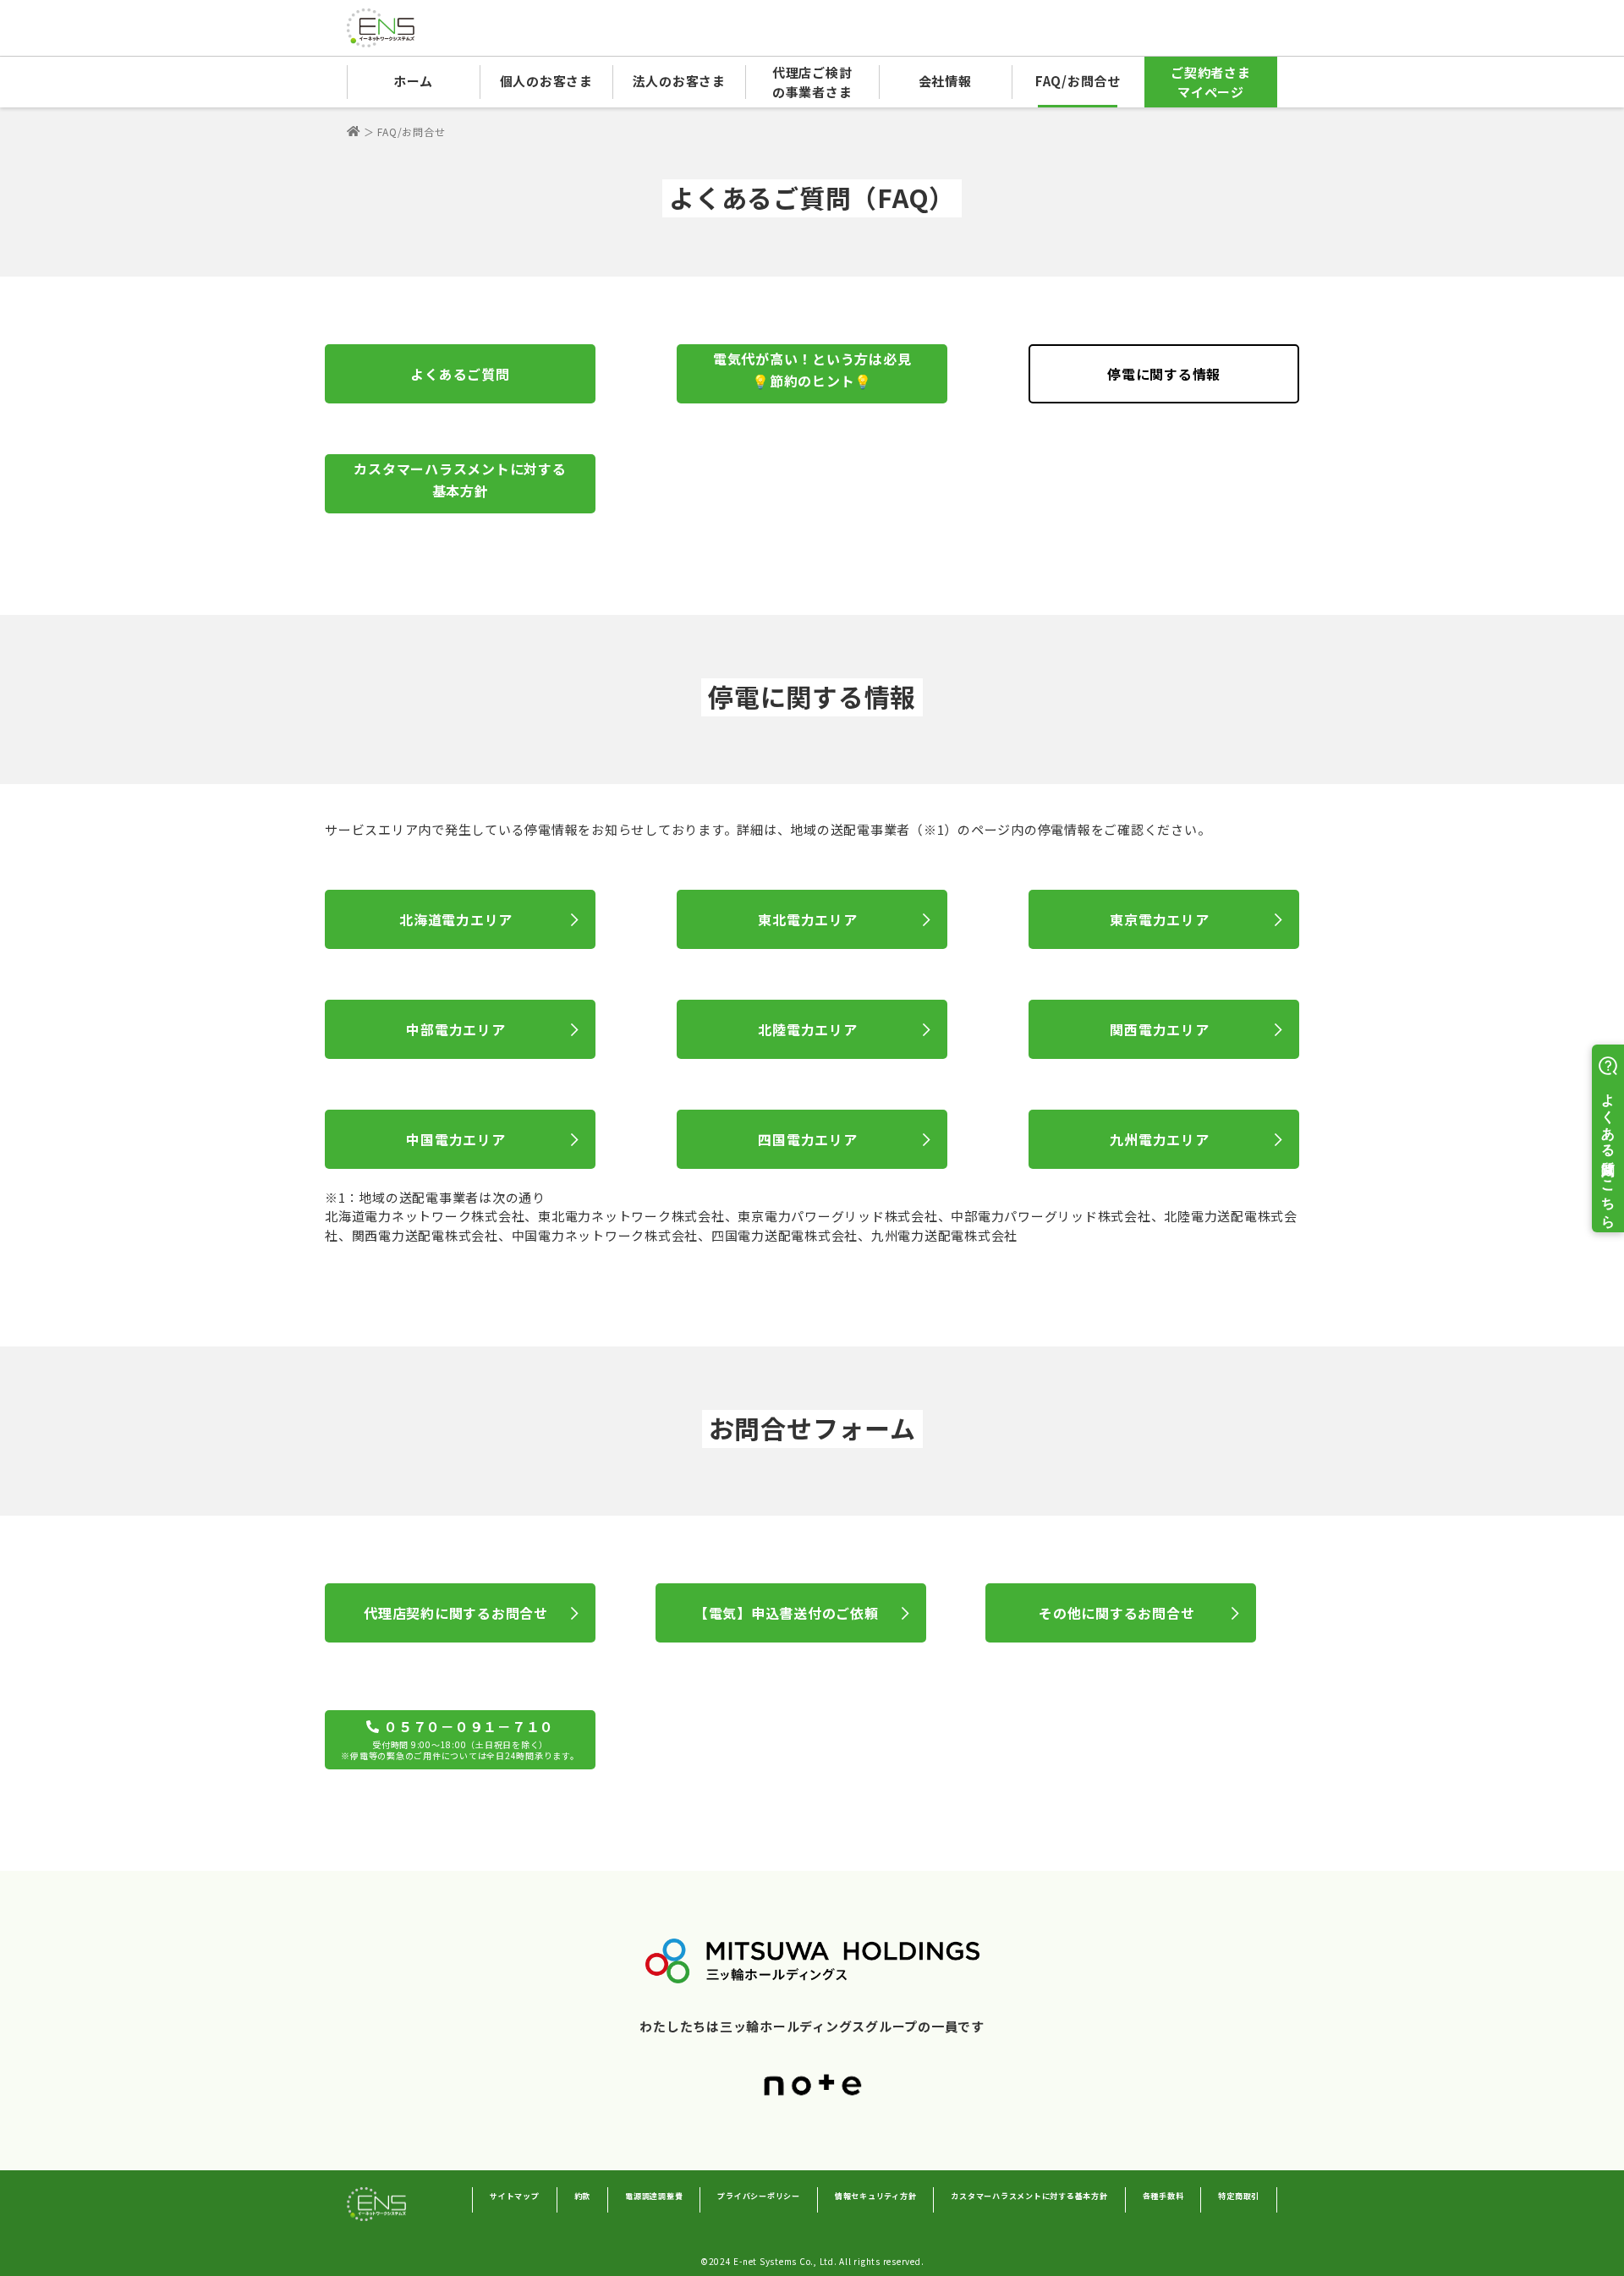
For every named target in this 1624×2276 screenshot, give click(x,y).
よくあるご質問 (460, 374)
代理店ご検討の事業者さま (812, 82)
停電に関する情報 (1164, 374)
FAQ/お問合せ (1078, 81)
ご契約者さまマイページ (1211, 82)
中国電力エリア (455, 1139)
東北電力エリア (807, 919)
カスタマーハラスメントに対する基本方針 (460, 480)
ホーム (413, 81)
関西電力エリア (1159, 1029)
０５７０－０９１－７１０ (460, 1739)
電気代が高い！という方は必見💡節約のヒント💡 (812, 370)
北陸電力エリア (807, 1029)
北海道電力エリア (456, 919)
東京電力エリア (1159, 919)
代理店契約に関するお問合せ (456, 1613)
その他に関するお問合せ (1116, 1613)
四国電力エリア (807, 1139)
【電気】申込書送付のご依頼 (787, 1613)
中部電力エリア (455, 1029)
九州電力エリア (1159, 1139)
